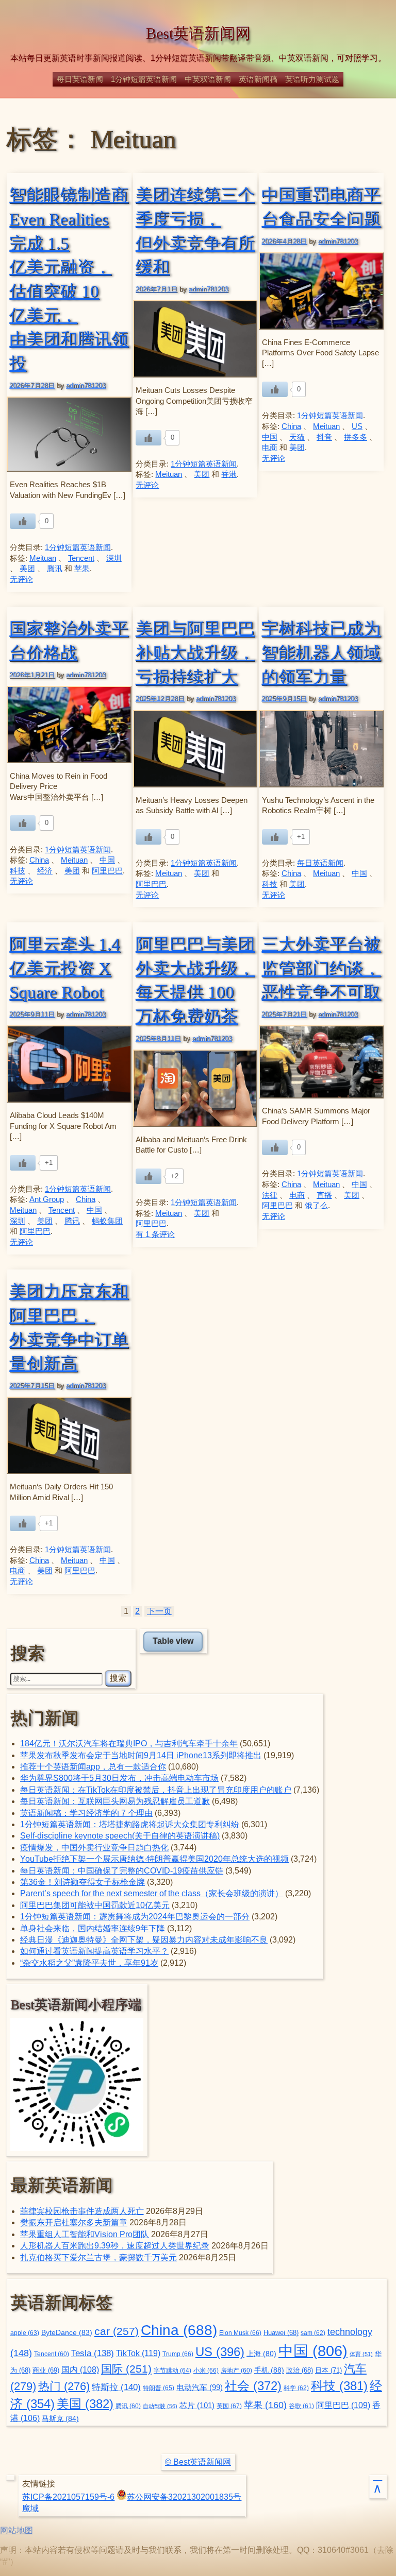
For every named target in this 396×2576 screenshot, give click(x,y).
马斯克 (60, 2418)
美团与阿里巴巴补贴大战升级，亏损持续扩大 (195, 652)
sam (313, 2333)
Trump (178, 2354)
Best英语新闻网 (198, 33)
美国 (85, 2404)
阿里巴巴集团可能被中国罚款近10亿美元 (95, 1905)
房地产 (236, 2370)
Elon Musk (240, 2333)
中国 (270, 437)
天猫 (297, 437)
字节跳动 (172, 2371)
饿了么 (316, 1206)
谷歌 (301, 2406)
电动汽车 (200, 2387)
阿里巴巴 (107, 871)
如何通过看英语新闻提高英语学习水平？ (94, 1951)
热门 (64, 2386)
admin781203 (86, 385)
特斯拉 (116, 2387)
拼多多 (356, 437)
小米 (206, 2371)
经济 (45, 871)
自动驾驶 (160, 2406)
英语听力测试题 (312, 79)
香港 (229, 474)
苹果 (82, 569)
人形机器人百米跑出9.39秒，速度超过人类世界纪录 (115, 2246)
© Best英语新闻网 (198, 2462)
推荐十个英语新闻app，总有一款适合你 (93, 1767)
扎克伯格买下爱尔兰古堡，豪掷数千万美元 (98, 2257)
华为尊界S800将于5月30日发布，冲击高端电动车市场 (119, 1778)
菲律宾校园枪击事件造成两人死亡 (82, 2211)
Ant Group (47, 1199)
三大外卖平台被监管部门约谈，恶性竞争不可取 (321, 968)
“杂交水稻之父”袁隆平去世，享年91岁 (89, 1963)
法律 (270, 1195)
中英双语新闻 (208, 79)
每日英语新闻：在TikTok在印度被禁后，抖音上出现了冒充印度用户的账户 (156, 1790)
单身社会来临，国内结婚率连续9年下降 (93, 1928)
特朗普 (159, 2388)
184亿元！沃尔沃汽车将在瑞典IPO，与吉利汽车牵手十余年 (129, 1744)
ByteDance (67, 2333)
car (117, 2331)
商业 (46, 2371)
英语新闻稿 (258, 79)
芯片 (197, 2405)
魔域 (30, 2508)
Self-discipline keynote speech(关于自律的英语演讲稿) (120, 1836)
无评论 (21, 579)
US (357, 426)
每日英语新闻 (80, 79)
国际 (126, 2369)
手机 (269, 2370)
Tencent (81, 558)
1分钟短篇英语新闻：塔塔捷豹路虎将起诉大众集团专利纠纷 (130, 1824)
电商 (270, 448)
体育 (361, 2354)
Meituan (43, 558)
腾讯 (55, 569)
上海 (261, 2354)
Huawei (281, 2333)
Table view (173, 1641)
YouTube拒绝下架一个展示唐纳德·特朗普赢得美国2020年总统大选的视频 (154, 1859)
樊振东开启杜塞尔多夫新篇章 (74, 2222)
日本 (328, 2370)
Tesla (93, 2353)
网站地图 (16, 2530)
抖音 (324, 437)
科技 (18, 871)
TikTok (138, 2353)
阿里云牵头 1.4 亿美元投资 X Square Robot (65, 968)
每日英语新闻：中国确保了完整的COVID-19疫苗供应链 (122, 1871)
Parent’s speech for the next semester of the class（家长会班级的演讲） (152, 1893)
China (291, 426)
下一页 (159, 1611)
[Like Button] (23, 521)
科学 (296, 2388)
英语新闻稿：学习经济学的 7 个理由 (86, 1813)
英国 (229, 2406)
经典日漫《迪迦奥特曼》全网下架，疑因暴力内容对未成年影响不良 (144, 1940)
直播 (324, 1195)
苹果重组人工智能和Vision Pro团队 (85, 2234)
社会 (253, 2386)
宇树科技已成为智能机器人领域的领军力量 (321, 652)
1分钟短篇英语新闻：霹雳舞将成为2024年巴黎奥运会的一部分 (135, 1917)
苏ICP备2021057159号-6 (68, 2497)
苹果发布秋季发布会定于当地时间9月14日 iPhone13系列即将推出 (141, 1755)
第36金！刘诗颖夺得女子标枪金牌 (82, 1882)
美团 (27, 569)
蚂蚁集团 (107, 1221)
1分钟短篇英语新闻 (144, 79)
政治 (300, 2371)
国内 (80, 2370)
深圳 (114, 558)
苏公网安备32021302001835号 (184, 2497)
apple (25, 2333)
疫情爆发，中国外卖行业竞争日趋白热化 (94, 1848)
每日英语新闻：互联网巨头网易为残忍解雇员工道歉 (115, 1801)
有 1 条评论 (155, 1234)
